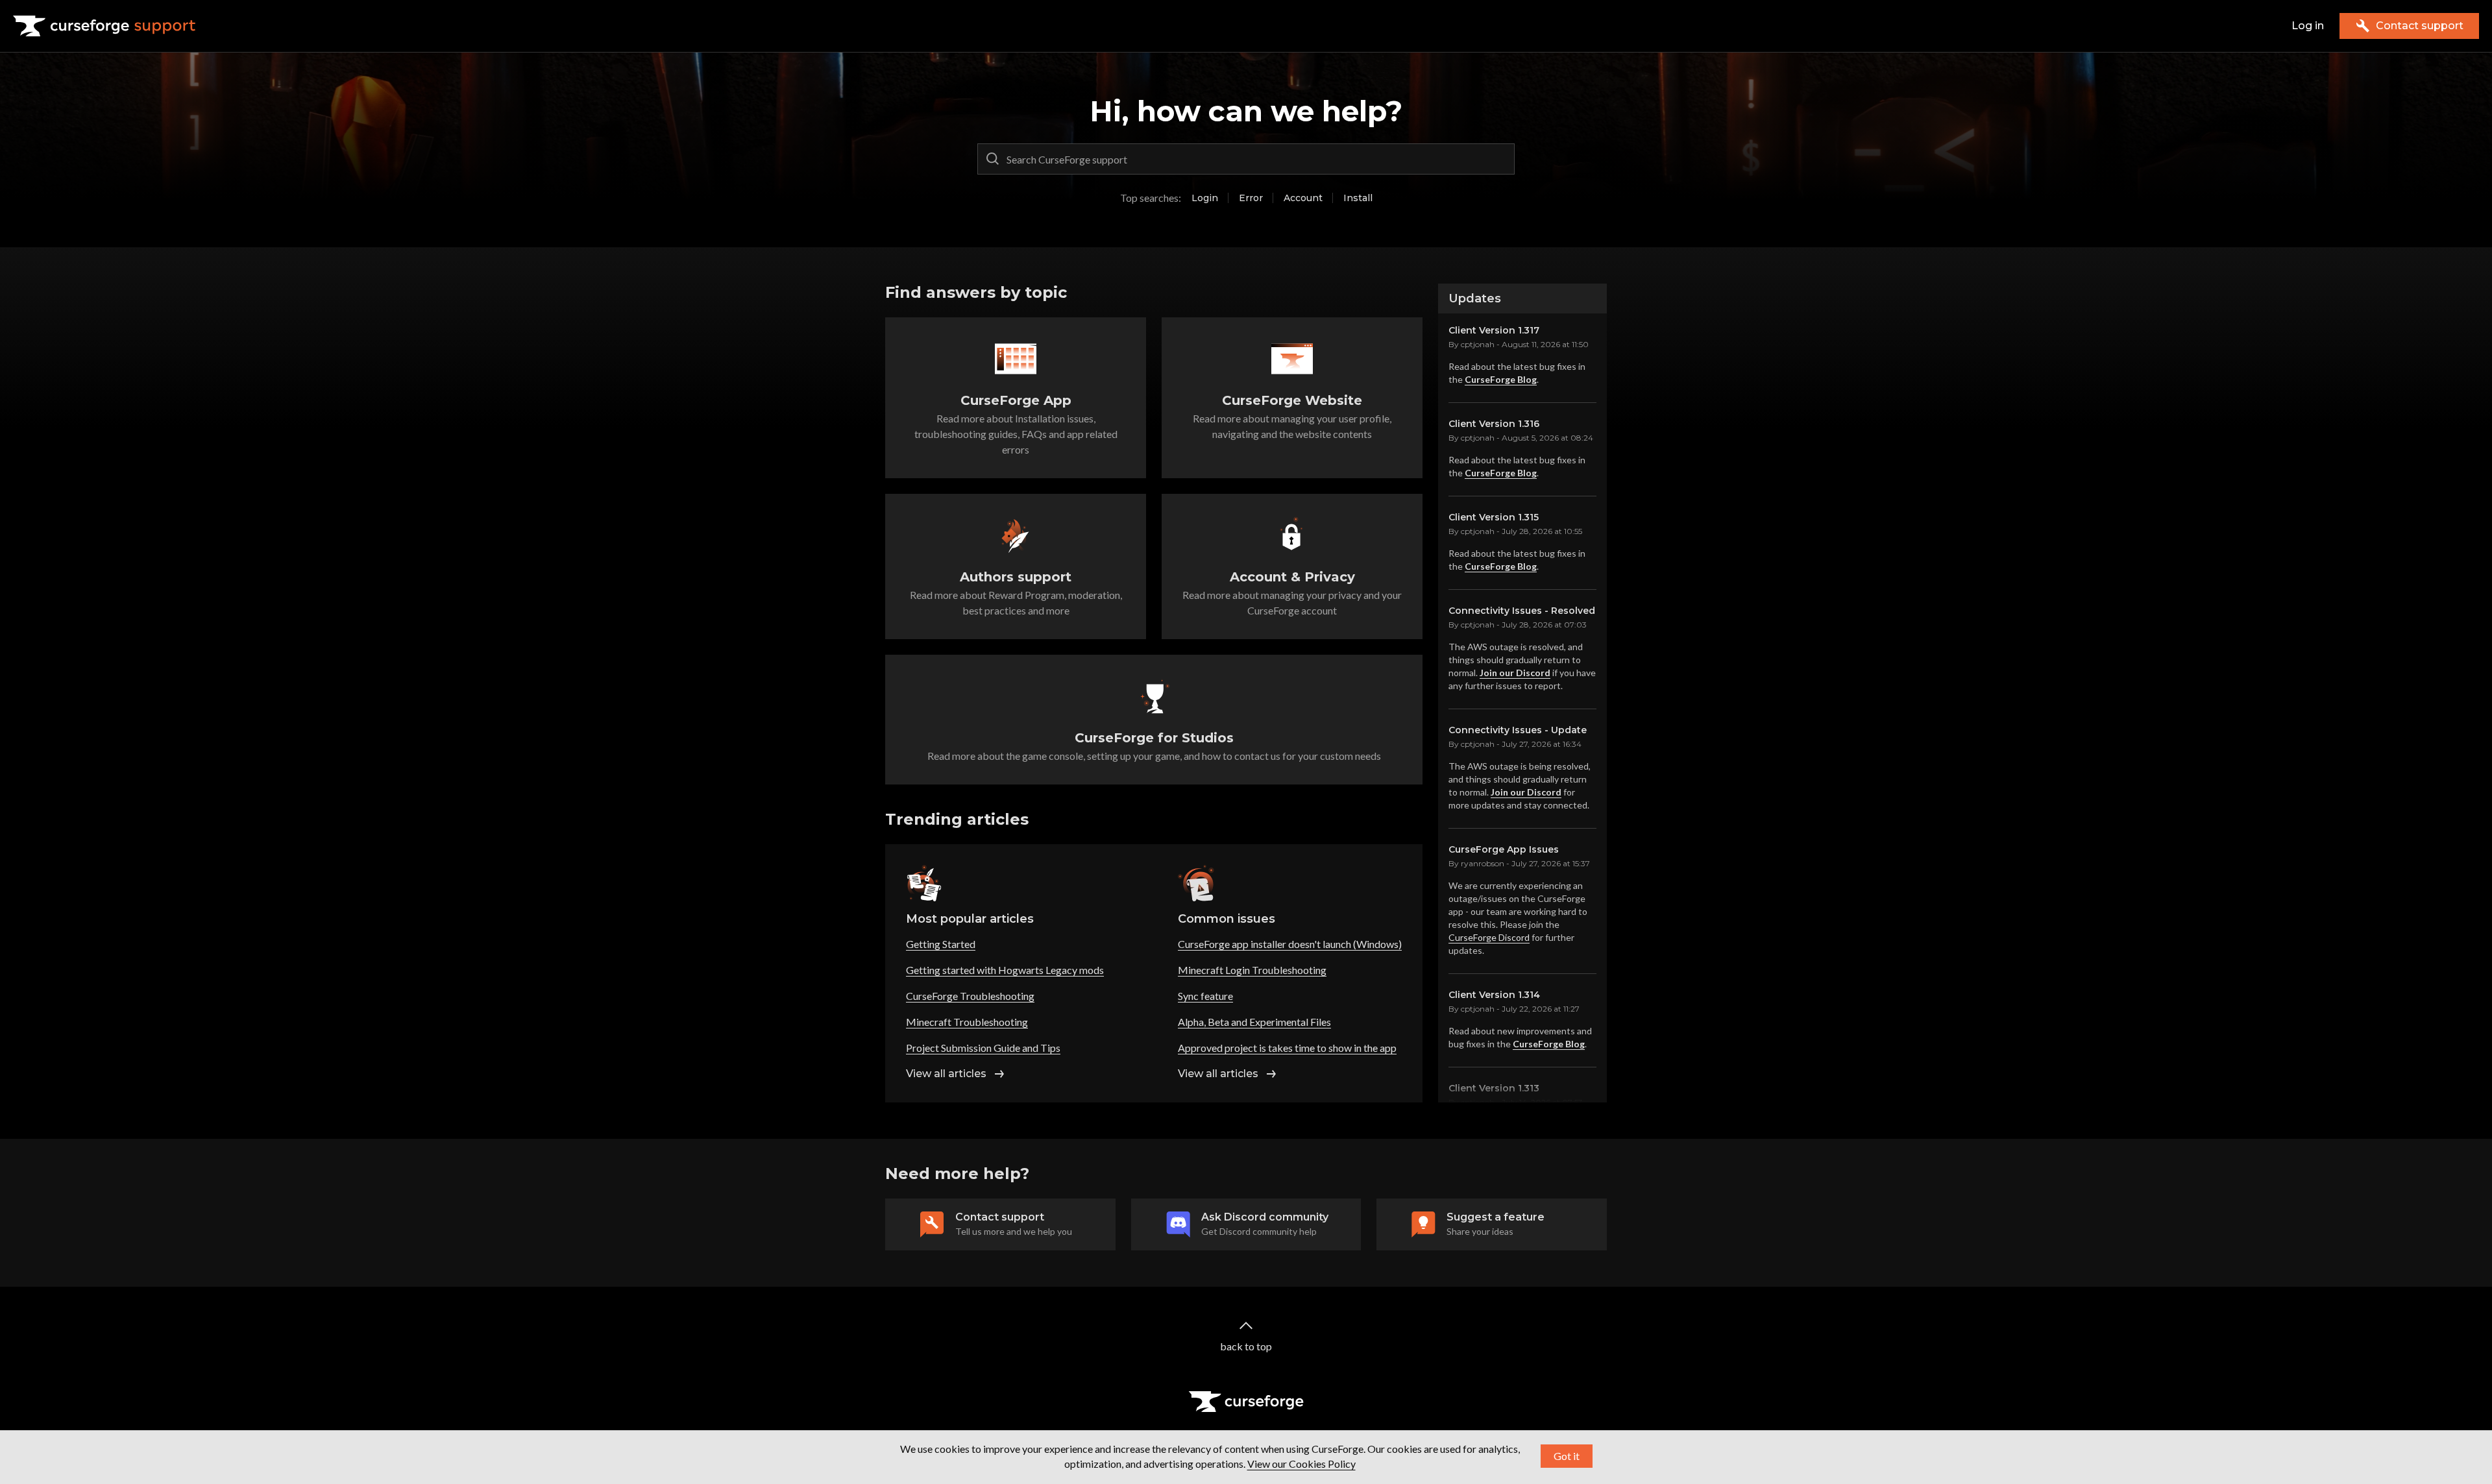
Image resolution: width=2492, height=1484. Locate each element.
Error (1251, 198)
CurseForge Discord (1489, 937)
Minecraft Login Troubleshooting (1252, 970)
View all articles (946, 1074)
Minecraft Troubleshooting (967, 1022)
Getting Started (941, 944)
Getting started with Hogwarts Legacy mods (1005, 970)
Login (1205, 198)
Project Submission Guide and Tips (983, 1048)
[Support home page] (104, 26)
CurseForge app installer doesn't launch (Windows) (1290, 944)
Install (1358, 198)
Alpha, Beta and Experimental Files (1254, 1022)
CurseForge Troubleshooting (970, 996)
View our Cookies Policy (1301, 1464)
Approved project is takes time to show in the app (1287, 1048)
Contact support (2420, 26)
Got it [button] (1567, 1456)
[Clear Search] (1502, 159)
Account (1303, 198)
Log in (2308, 26)
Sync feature (1205, 996)
